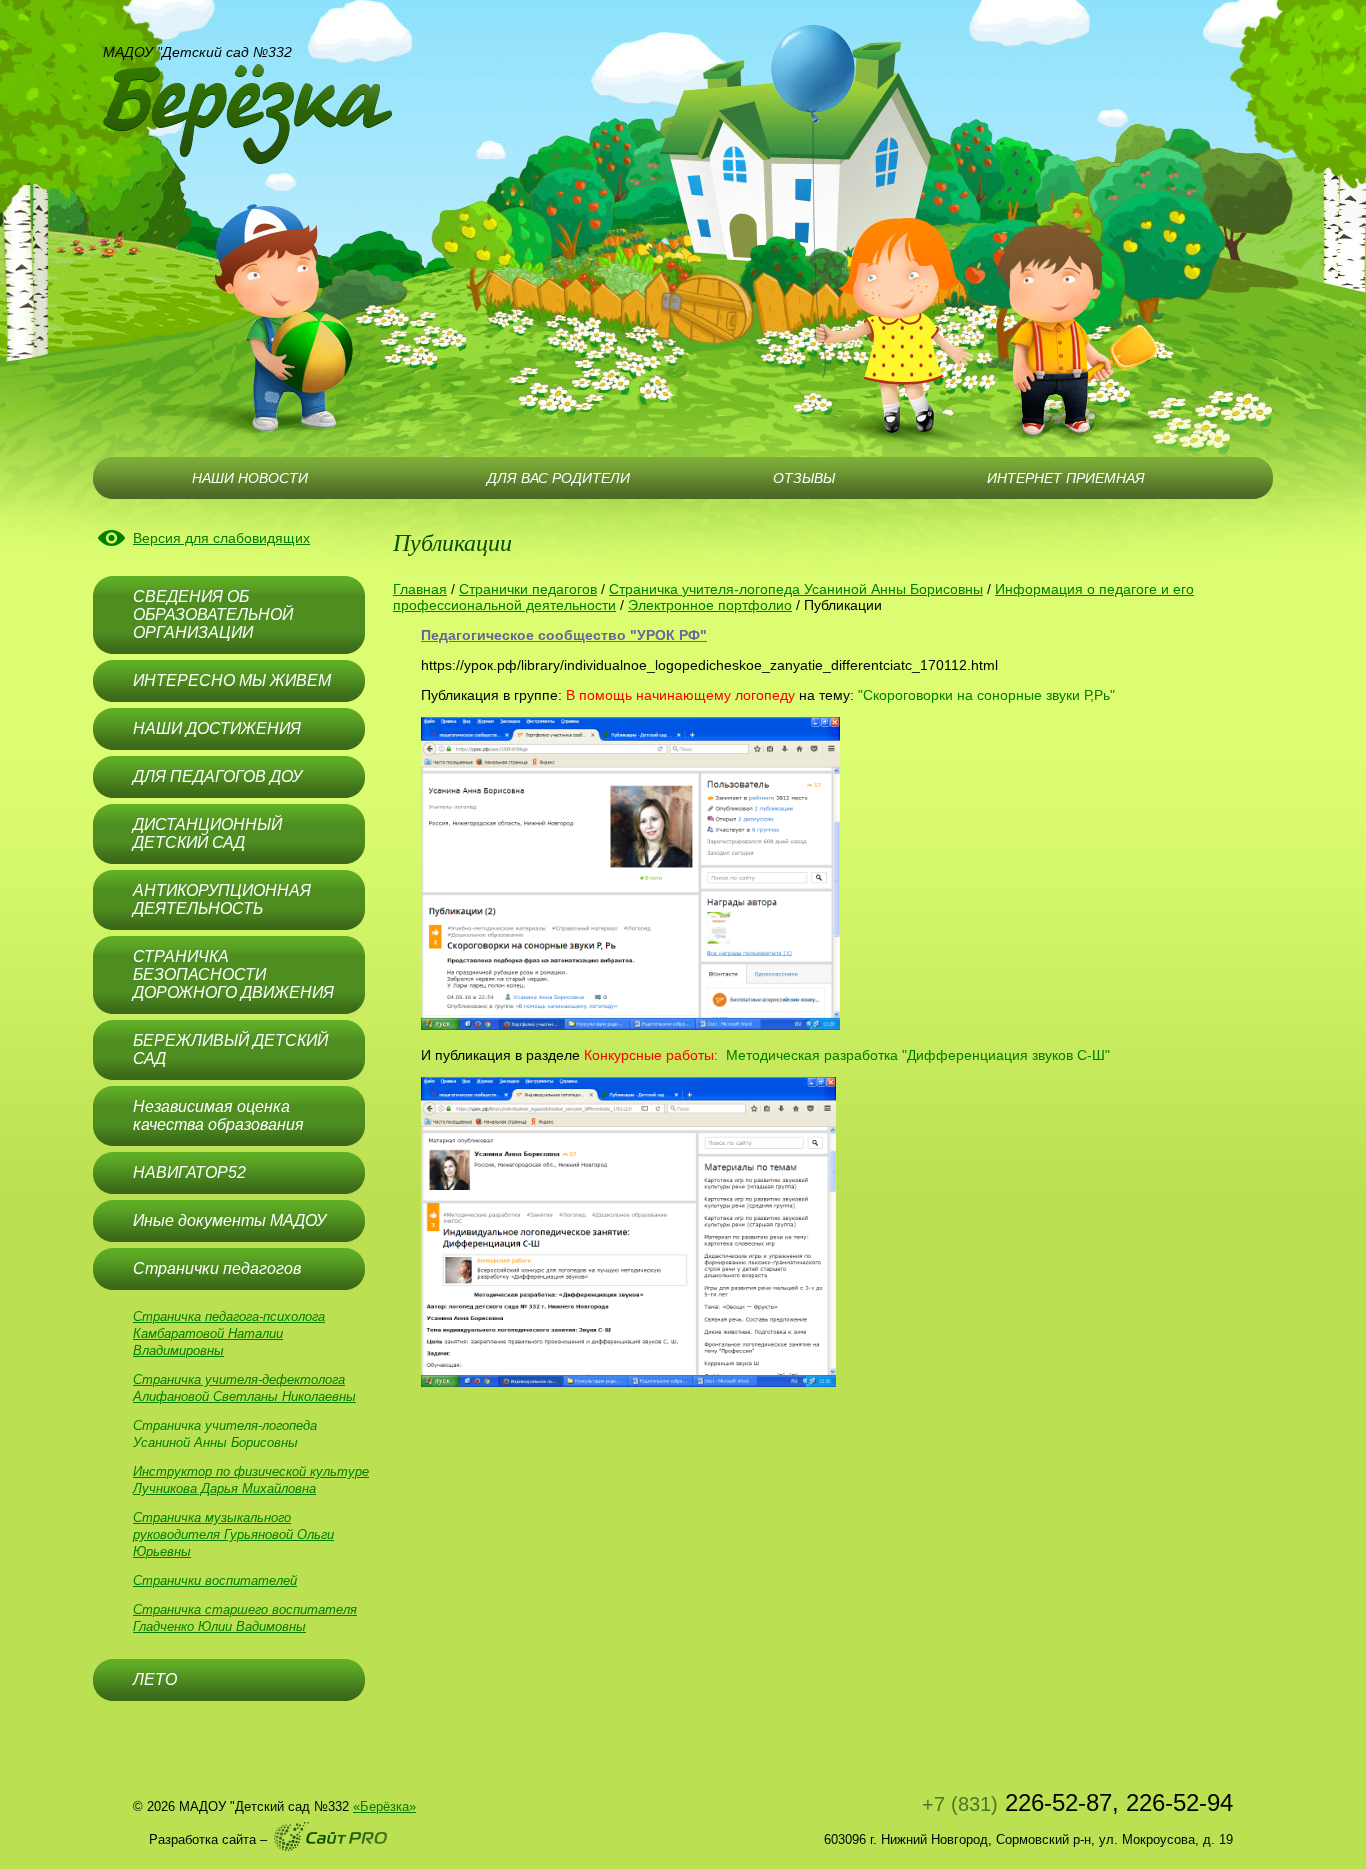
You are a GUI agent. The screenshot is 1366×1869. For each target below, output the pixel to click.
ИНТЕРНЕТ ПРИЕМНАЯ (1066, 478)
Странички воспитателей (215, 1580)
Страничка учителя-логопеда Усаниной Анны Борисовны (796, 589)
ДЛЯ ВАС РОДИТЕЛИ (558, 478)
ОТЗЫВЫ (804, 478)
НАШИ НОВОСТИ (250, 478)
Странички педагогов (528, 589)
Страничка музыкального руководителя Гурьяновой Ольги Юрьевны (233, 1534)
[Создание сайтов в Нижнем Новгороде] (330, 1836)
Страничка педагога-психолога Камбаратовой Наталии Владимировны (229, 1333)
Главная (420, 589)
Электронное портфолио (710, 605)
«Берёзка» (384, 1806)
